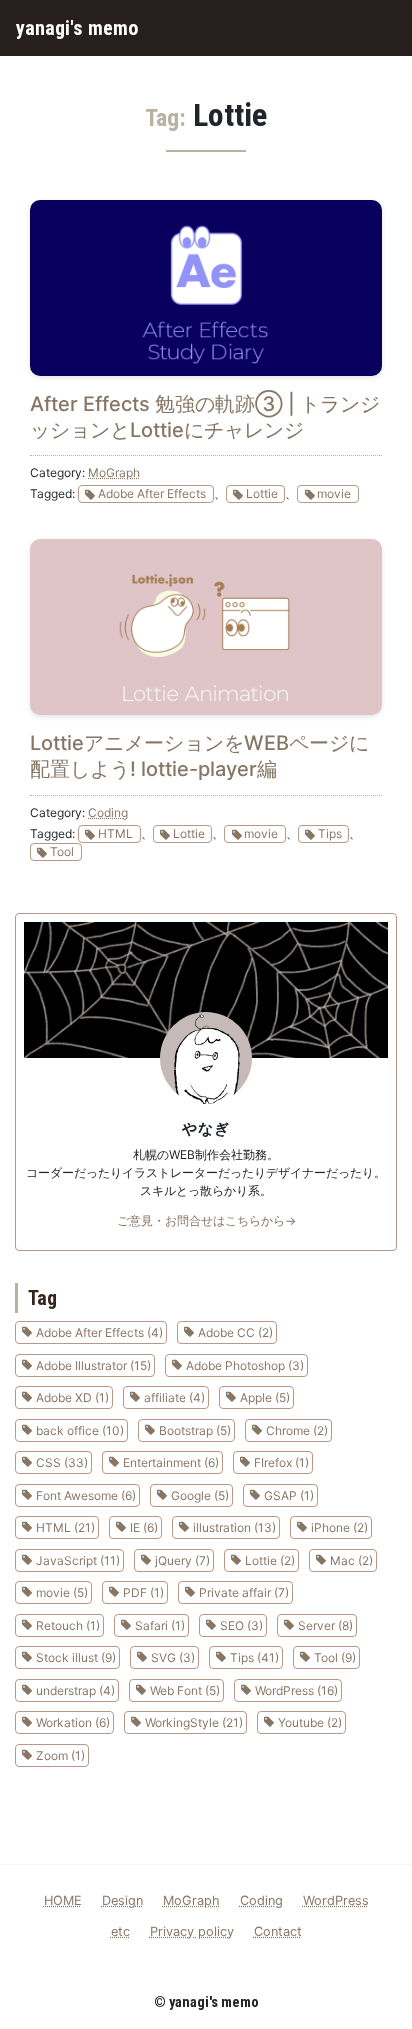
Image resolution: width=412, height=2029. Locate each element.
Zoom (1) (60, 1755)
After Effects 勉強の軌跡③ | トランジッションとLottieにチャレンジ (205, 417)
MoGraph (114, 472)
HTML (115, 833)
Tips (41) (254, 1657)
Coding (108, 812)
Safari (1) (160, 1625)
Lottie (262, 493)
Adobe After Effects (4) (99, 1332)
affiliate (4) (174, 1397)
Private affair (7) (244, 1592)
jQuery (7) (182, 1560)
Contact (278, 1931)
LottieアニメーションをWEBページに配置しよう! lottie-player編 (199, 756)
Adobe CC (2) (235, 1332)
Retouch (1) (68, 1625)
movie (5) (62, 1592)
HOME (63, 1900)
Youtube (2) (310, 1722)
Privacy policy (192, 1931)
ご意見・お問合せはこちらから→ (206, 1220)
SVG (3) (173, 1657)
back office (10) (80, 1430)
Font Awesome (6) (86, 1495)
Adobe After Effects (152, 493)
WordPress (336, 1900)
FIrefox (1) (281, 1462)
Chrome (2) (297, 1430)
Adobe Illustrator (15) (93, 1365)
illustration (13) (234, 1527)
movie (334, 493)
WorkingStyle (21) (194, 1722)
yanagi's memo (77, 28)
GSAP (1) (289, 1495)
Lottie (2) (270, 1560)
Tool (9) (335, 1657)
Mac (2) (351, 1560)
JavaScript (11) (78, 1560)
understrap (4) (75, 1690)
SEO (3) (241, 1625)
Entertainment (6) (171, 1462)
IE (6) (144, 1527)
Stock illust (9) (76, 1657)
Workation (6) (73, 1722)
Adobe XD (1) (72, 1397)
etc (120, 1931)
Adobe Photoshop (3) (245, 1365)
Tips (330, 833)
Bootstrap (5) (195, 1430)
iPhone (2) (339, 1527)
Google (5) (200, 1495)
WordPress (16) (296, 1690)
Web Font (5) (185, 1690)
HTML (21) (65, 1527)
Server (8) (325, 1625)
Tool (62, 851)
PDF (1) (143, 1592)
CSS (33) (62, 1462)
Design (122, 1900)
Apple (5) (265, 1397)
